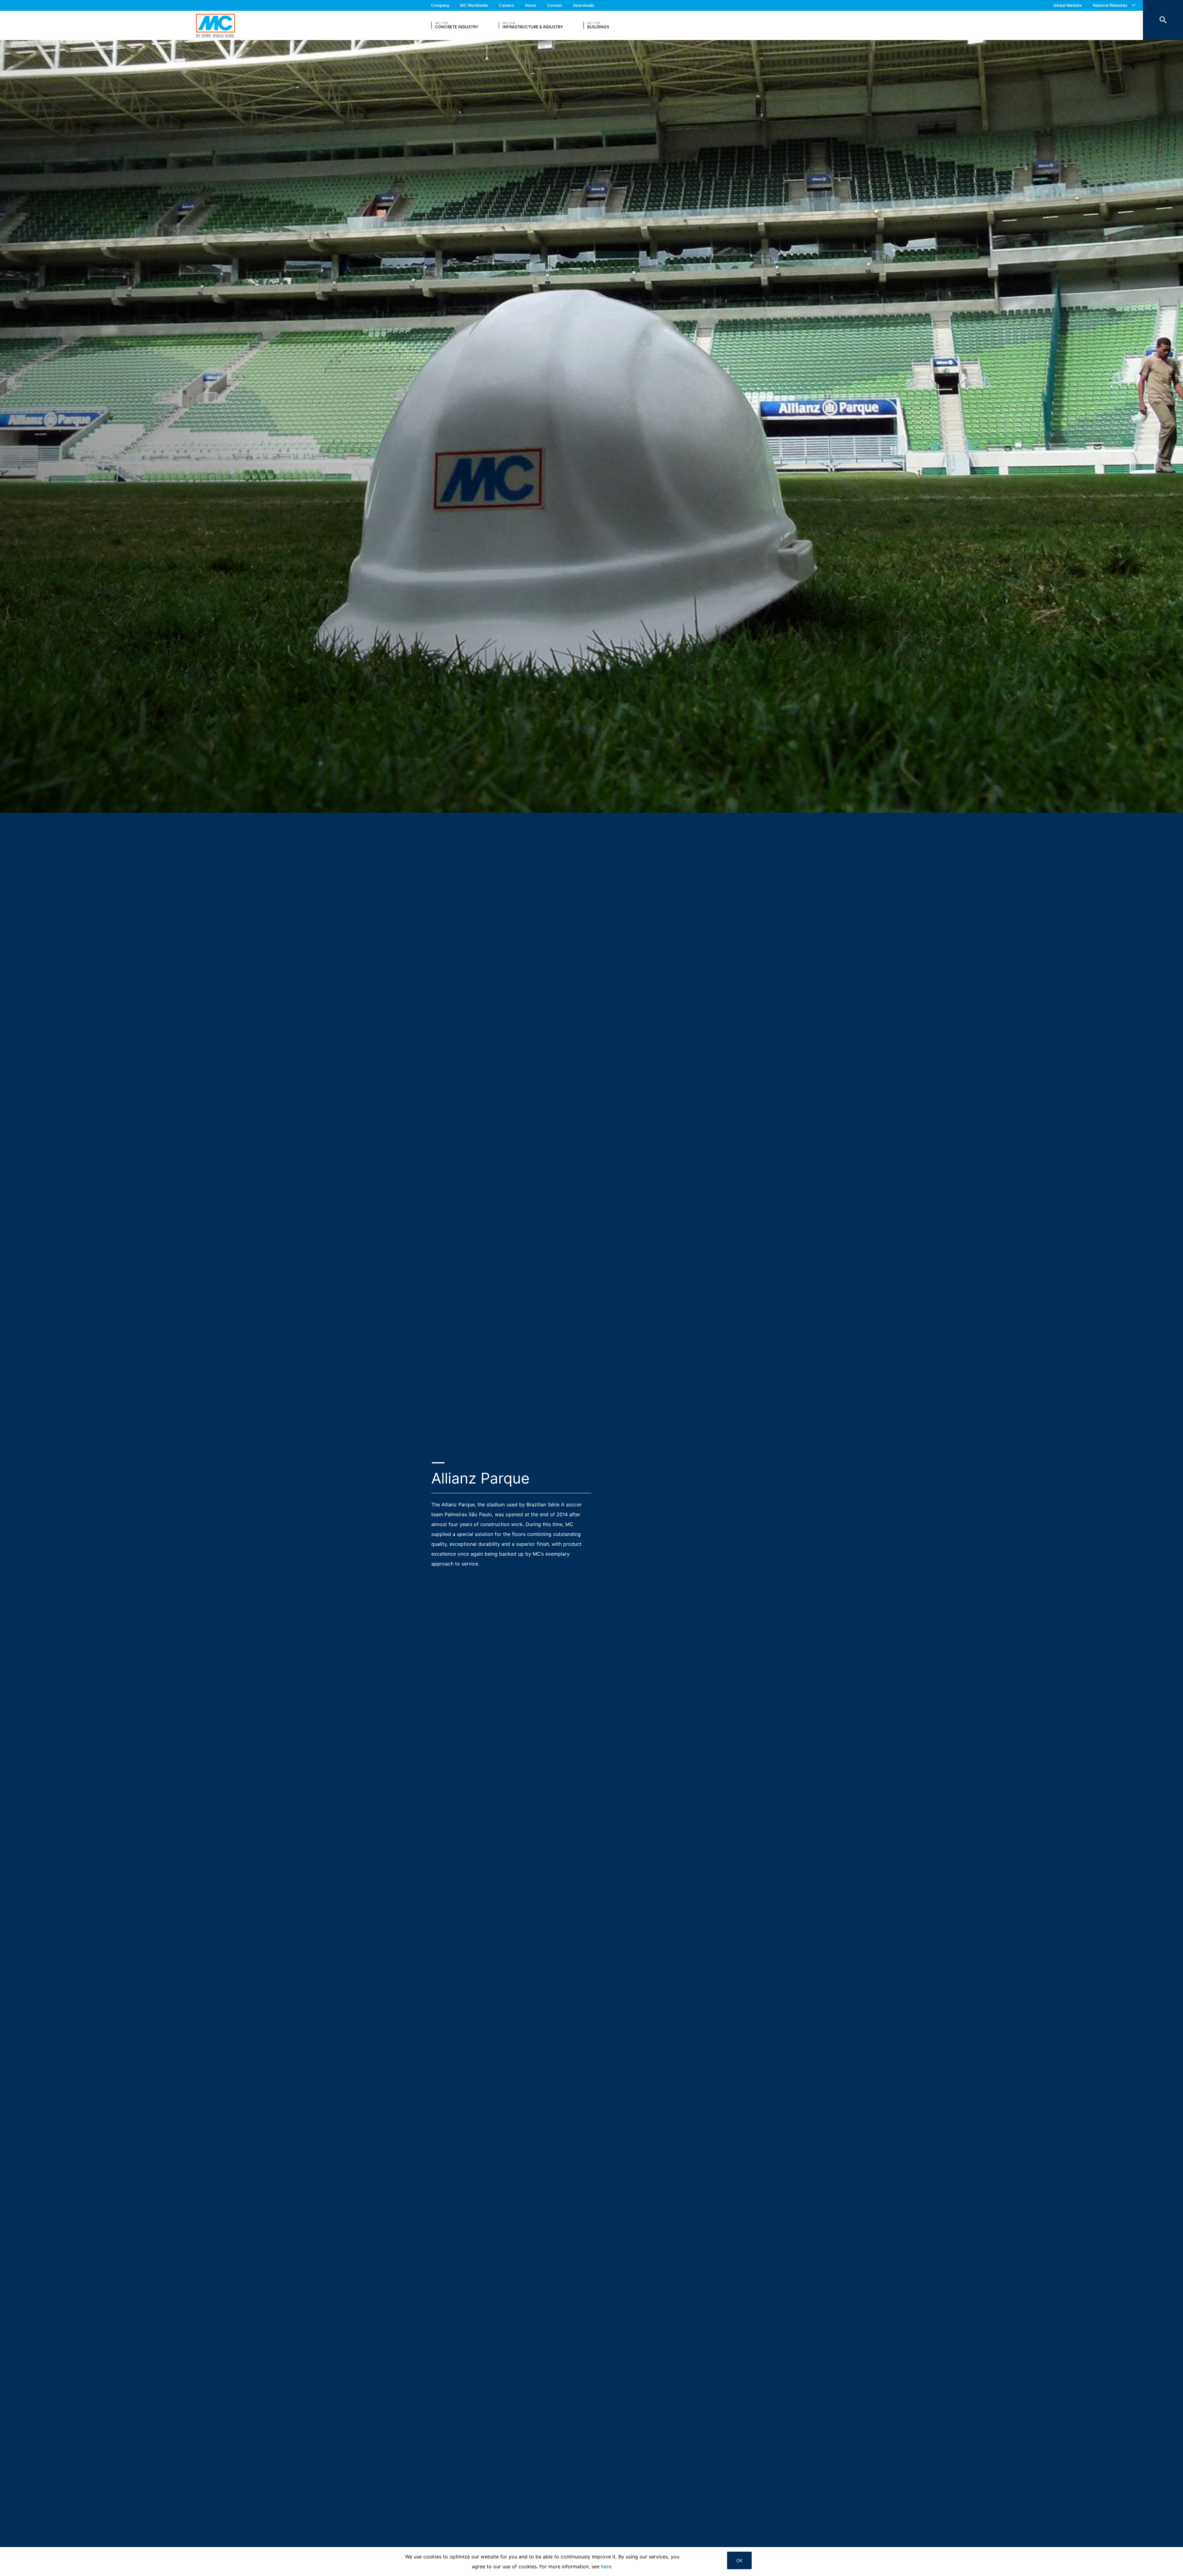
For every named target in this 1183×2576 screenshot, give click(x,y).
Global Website (1068, 5)
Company (440, 5)
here (606, 2566)
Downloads (584, 5)
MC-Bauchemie (215, 25)
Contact (555, 5)
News (531, 5)
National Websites (1110, 5)
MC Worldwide (474, 5)
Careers (506, 5)
